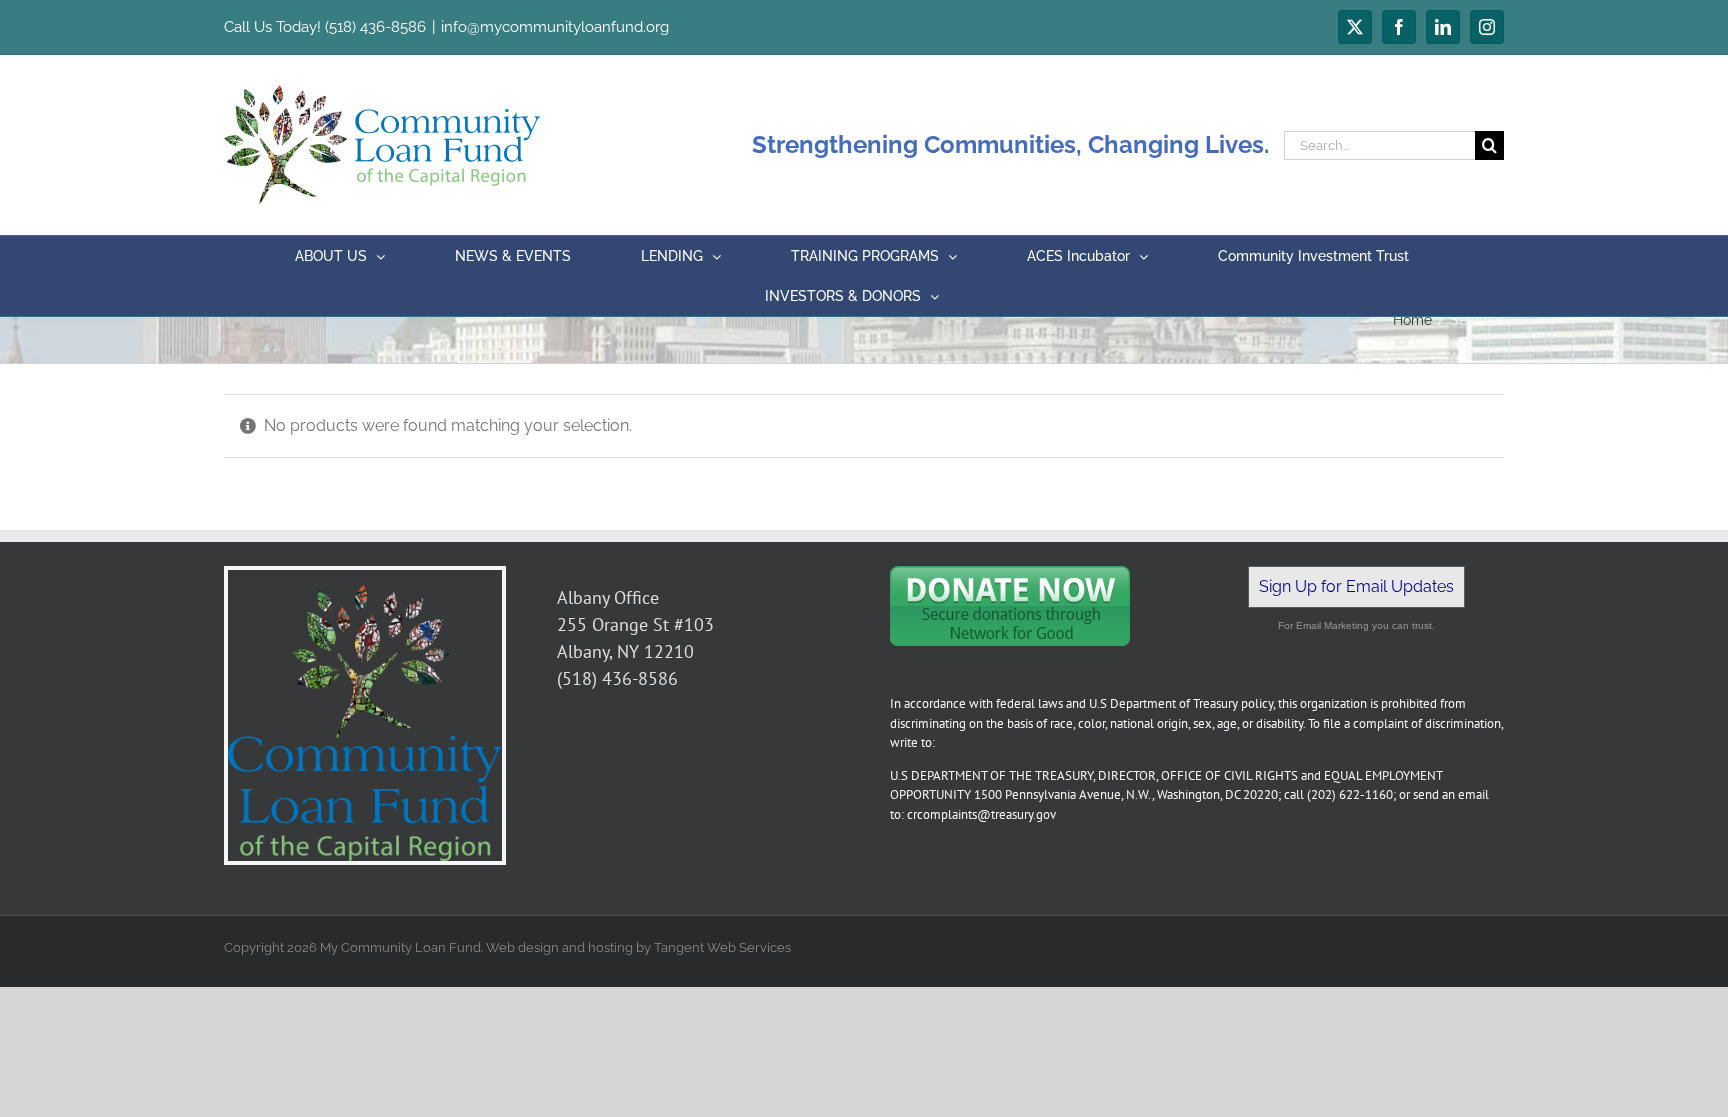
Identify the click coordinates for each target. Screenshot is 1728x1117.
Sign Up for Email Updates (1356, 586)
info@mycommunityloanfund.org (555, 27)
